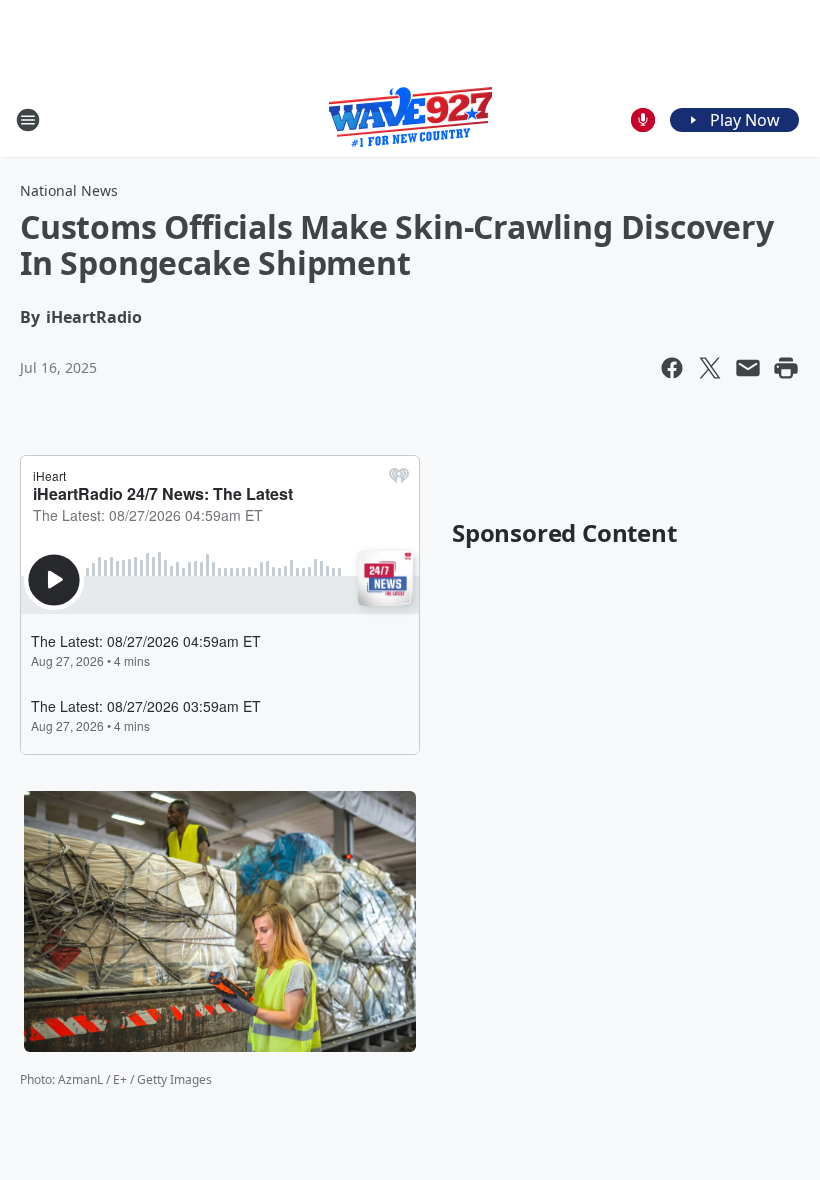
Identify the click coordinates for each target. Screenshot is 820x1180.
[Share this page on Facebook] (672, 368)
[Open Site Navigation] (28, 120)
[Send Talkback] (643, 120)
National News (69, 190)
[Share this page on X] (710, 368)
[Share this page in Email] (748, 368)
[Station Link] (410, 119)
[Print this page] (786, 368)
